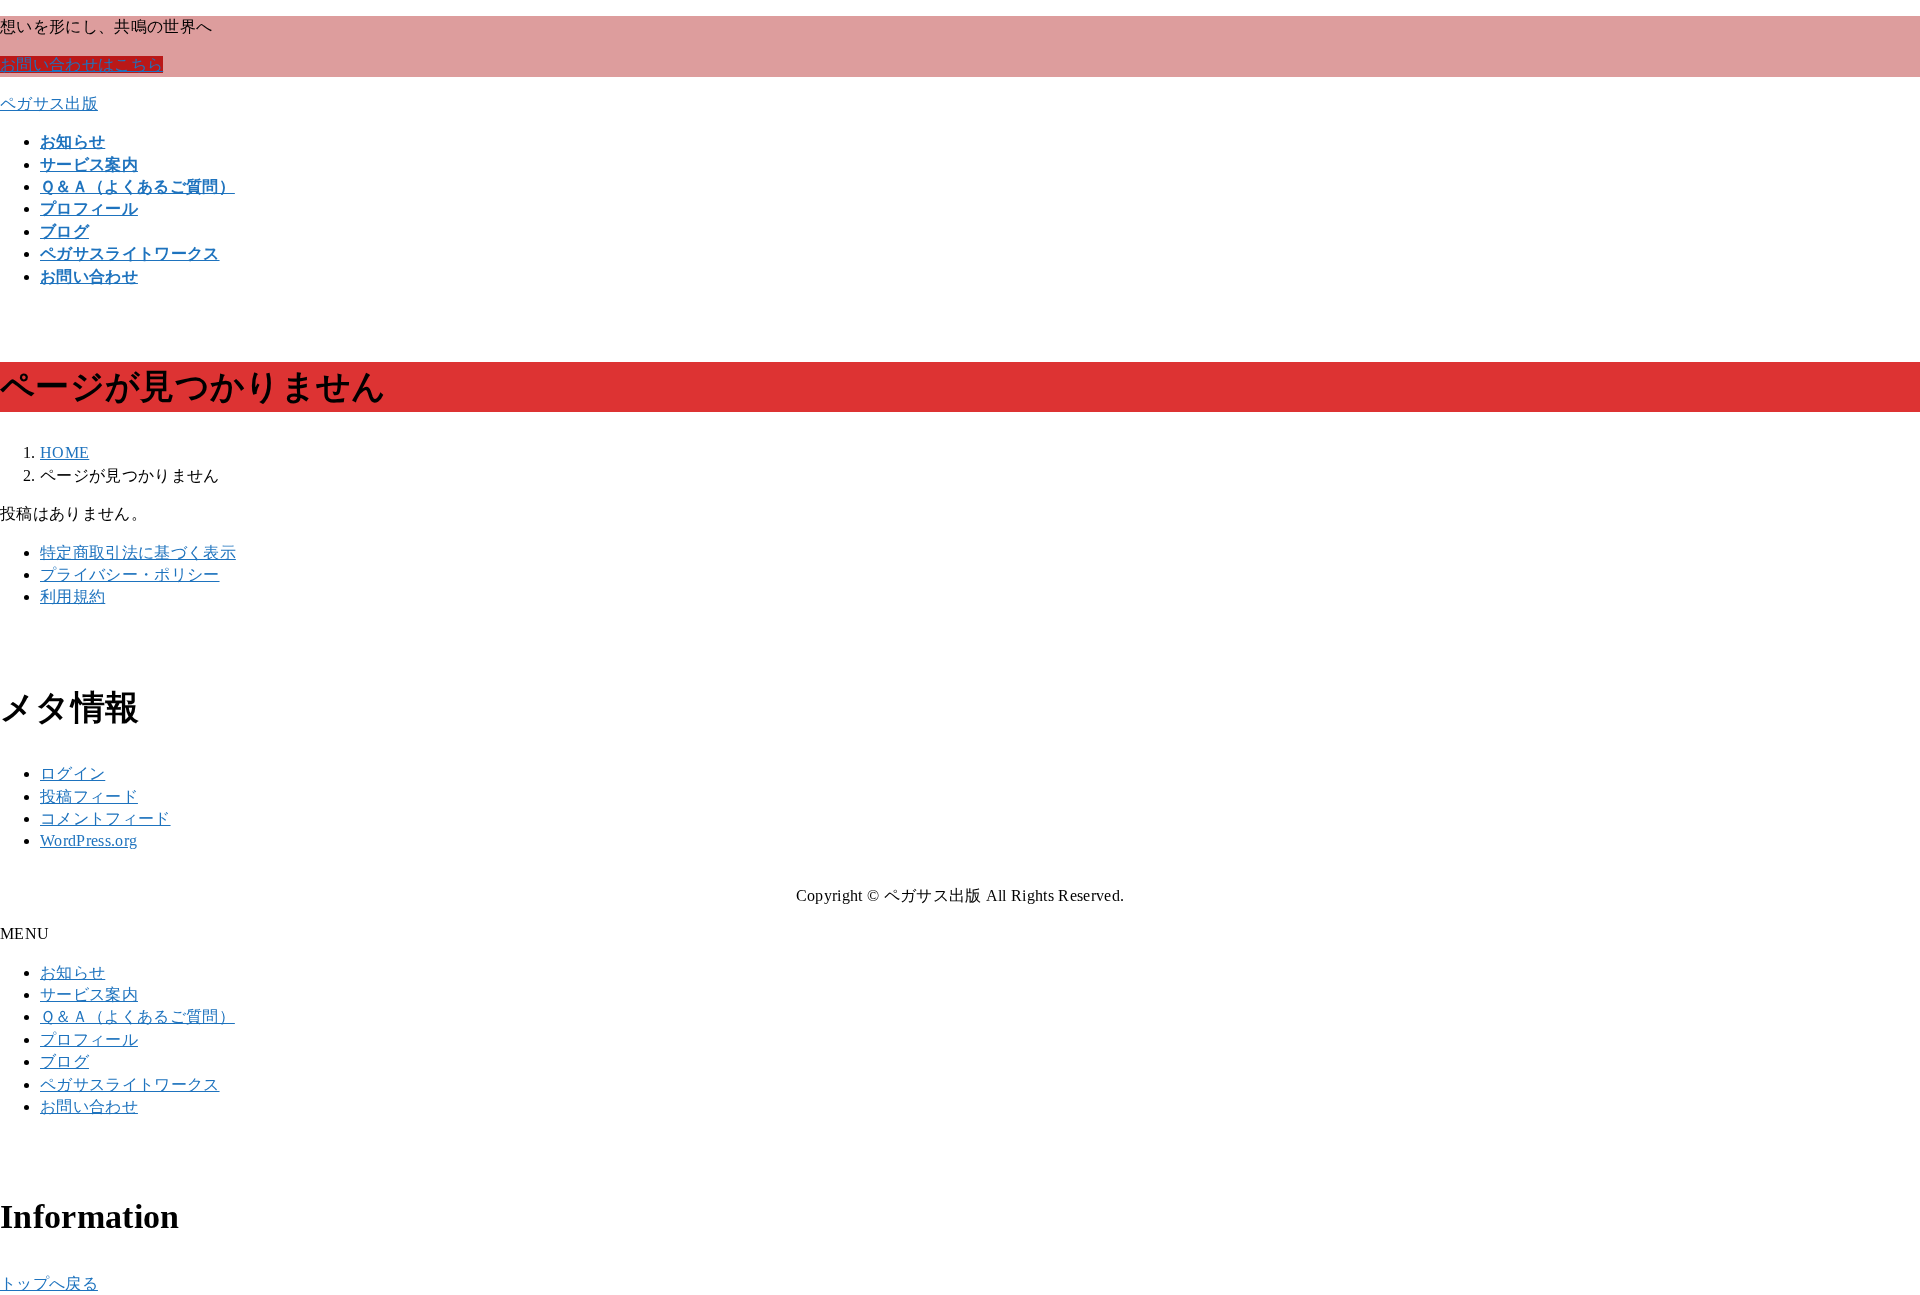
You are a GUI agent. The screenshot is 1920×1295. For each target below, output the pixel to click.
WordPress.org (88, 840)
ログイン (72, 773)
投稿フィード (89, 796)
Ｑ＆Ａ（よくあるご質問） (137, 1016)
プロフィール (89, 1039)
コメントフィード (105, 818)
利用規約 (72, 596)
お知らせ (72, 972)
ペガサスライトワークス (130, 1084)
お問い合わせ (89, 1106)
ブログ (64, 1061)
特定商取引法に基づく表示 (138, 552)
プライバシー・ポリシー (130, 574)
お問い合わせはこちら (81, 64)
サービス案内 (89, 994)
